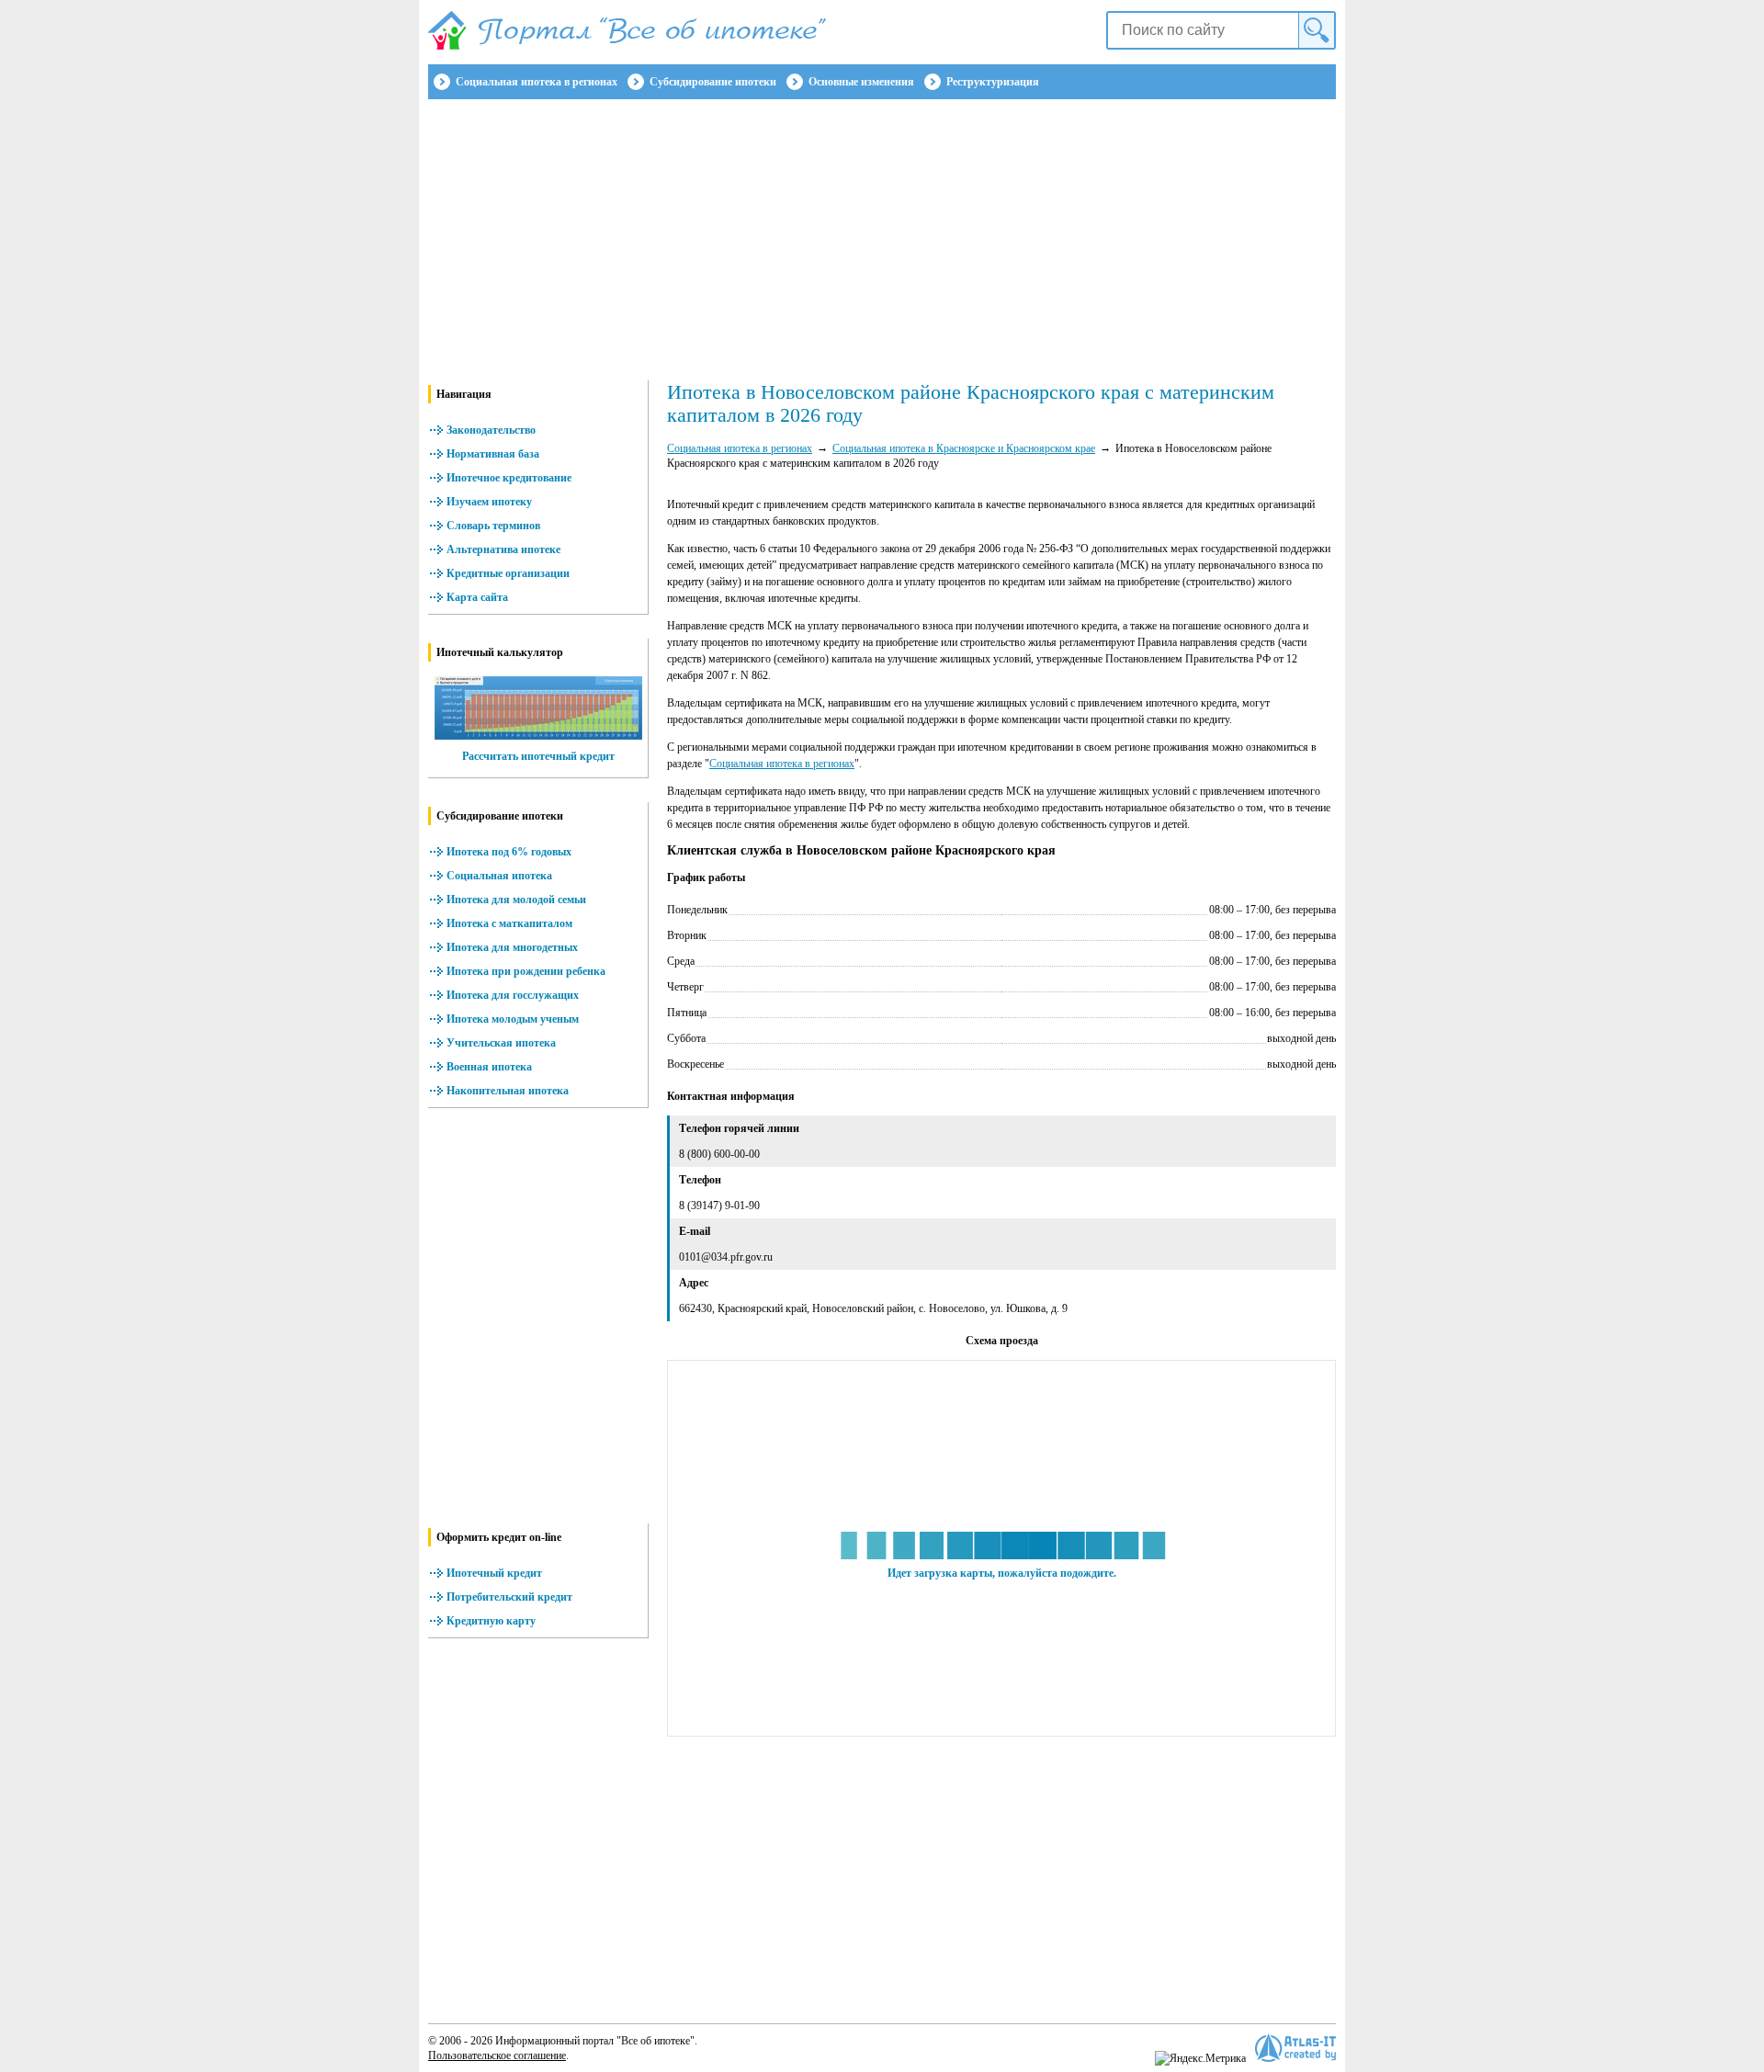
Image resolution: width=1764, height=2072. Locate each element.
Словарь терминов (493, 526)
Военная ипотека (489, 1067)
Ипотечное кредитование (509, 478)
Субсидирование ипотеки (713, 82)
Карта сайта (477, 597)
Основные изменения (861, 82)
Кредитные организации (508, 573)
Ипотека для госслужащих (513, 995)
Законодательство (491, 430)
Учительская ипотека (501, 1043)
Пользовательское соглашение (497, 2055)
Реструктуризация (993, 82)
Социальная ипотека (499, 876)
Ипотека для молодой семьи (516, 900)
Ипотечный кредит (494, 1573)
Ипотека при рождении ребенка (526, 971)
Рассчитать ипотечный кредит (538, 756)
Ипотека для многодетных (512, 947)
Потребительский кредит (509, 1597)
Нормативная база (493, 454)
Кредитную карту (491, 1621)
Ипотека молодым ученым (513, 1019)
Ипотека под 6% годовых (509, 852)
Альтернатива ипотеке (503, 549)
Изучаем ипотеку (489, 502)
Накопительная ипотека (508, 1091)
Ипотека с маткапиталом (509, 923)
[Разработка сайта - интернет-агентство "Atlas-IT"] (1295, 2048)
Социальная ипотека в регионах (537, 82)
